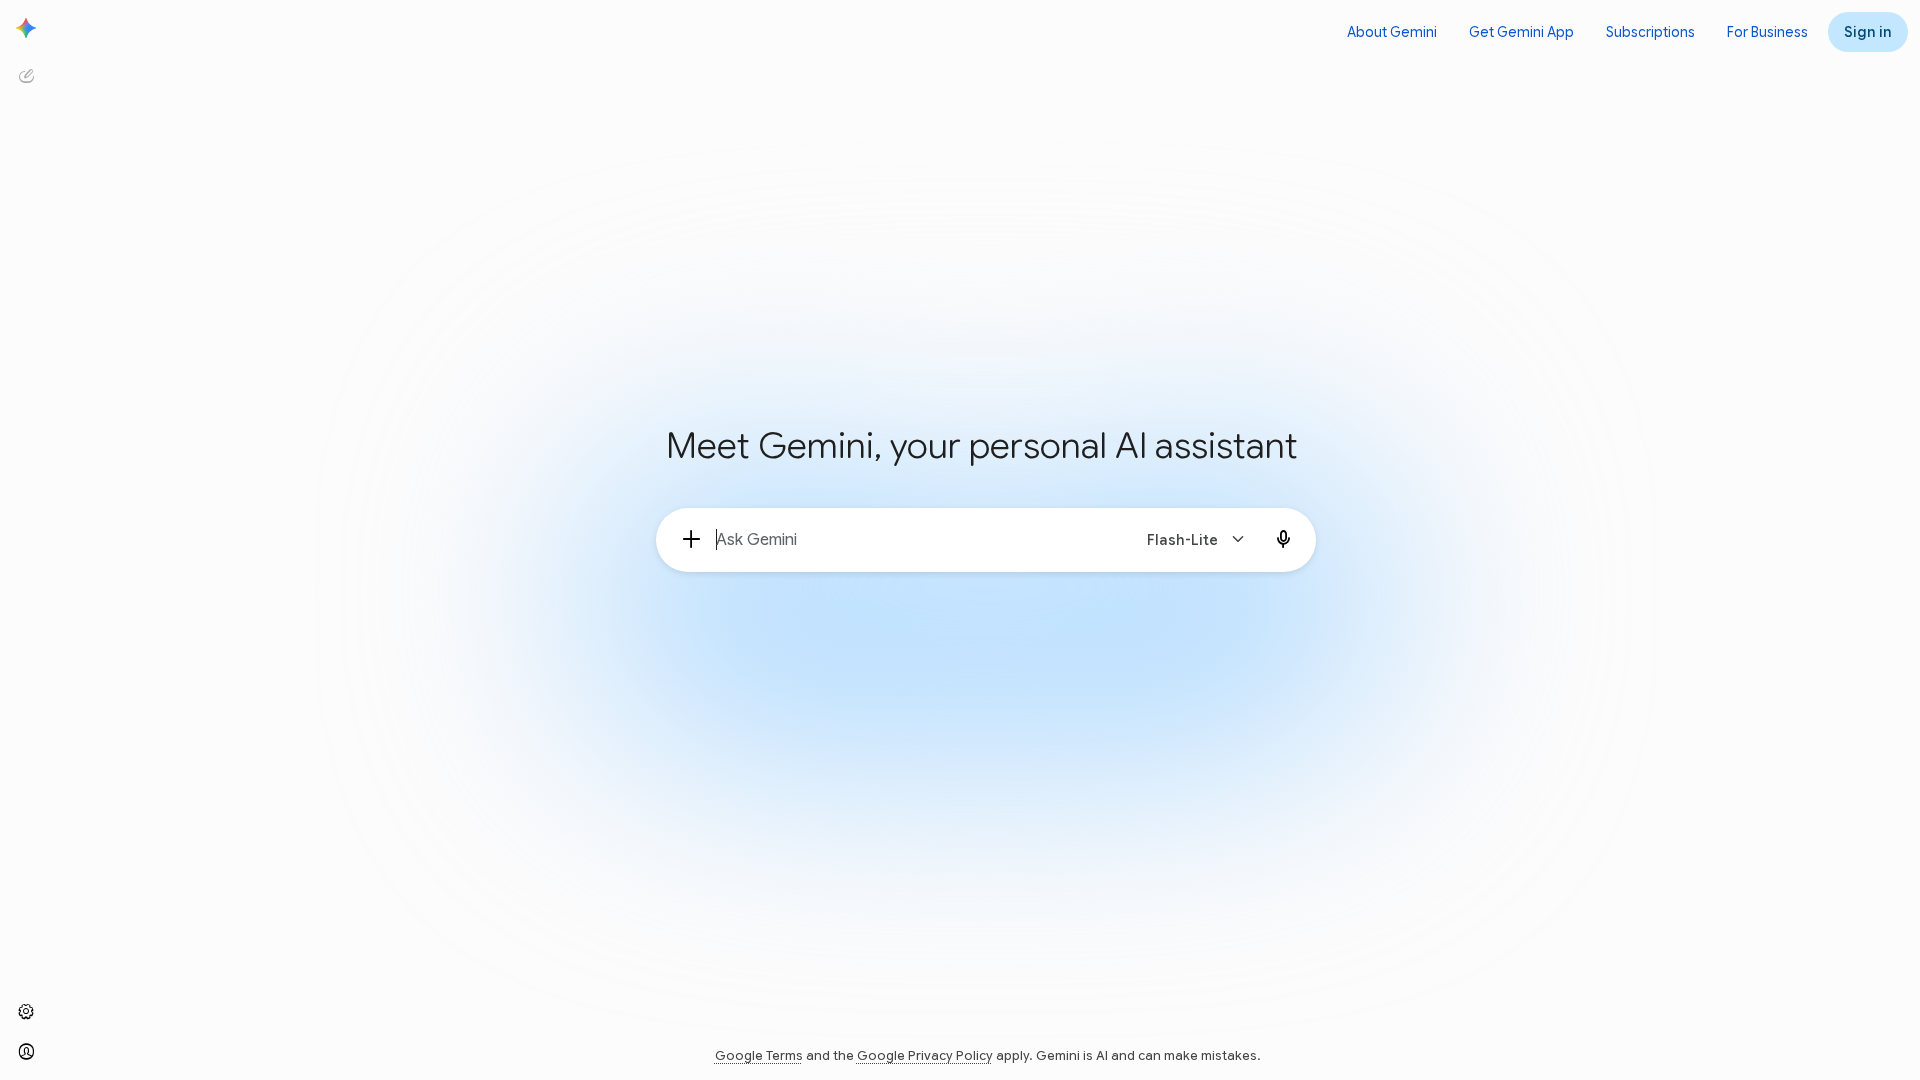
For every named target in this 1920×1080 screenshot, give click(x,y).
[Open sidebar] (26, 28)
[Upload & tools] (692, 540)
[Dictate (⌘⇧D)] (1284, 540)
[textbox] (914, 540)
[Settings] (26, 1012)
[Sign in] (26, 1052)
